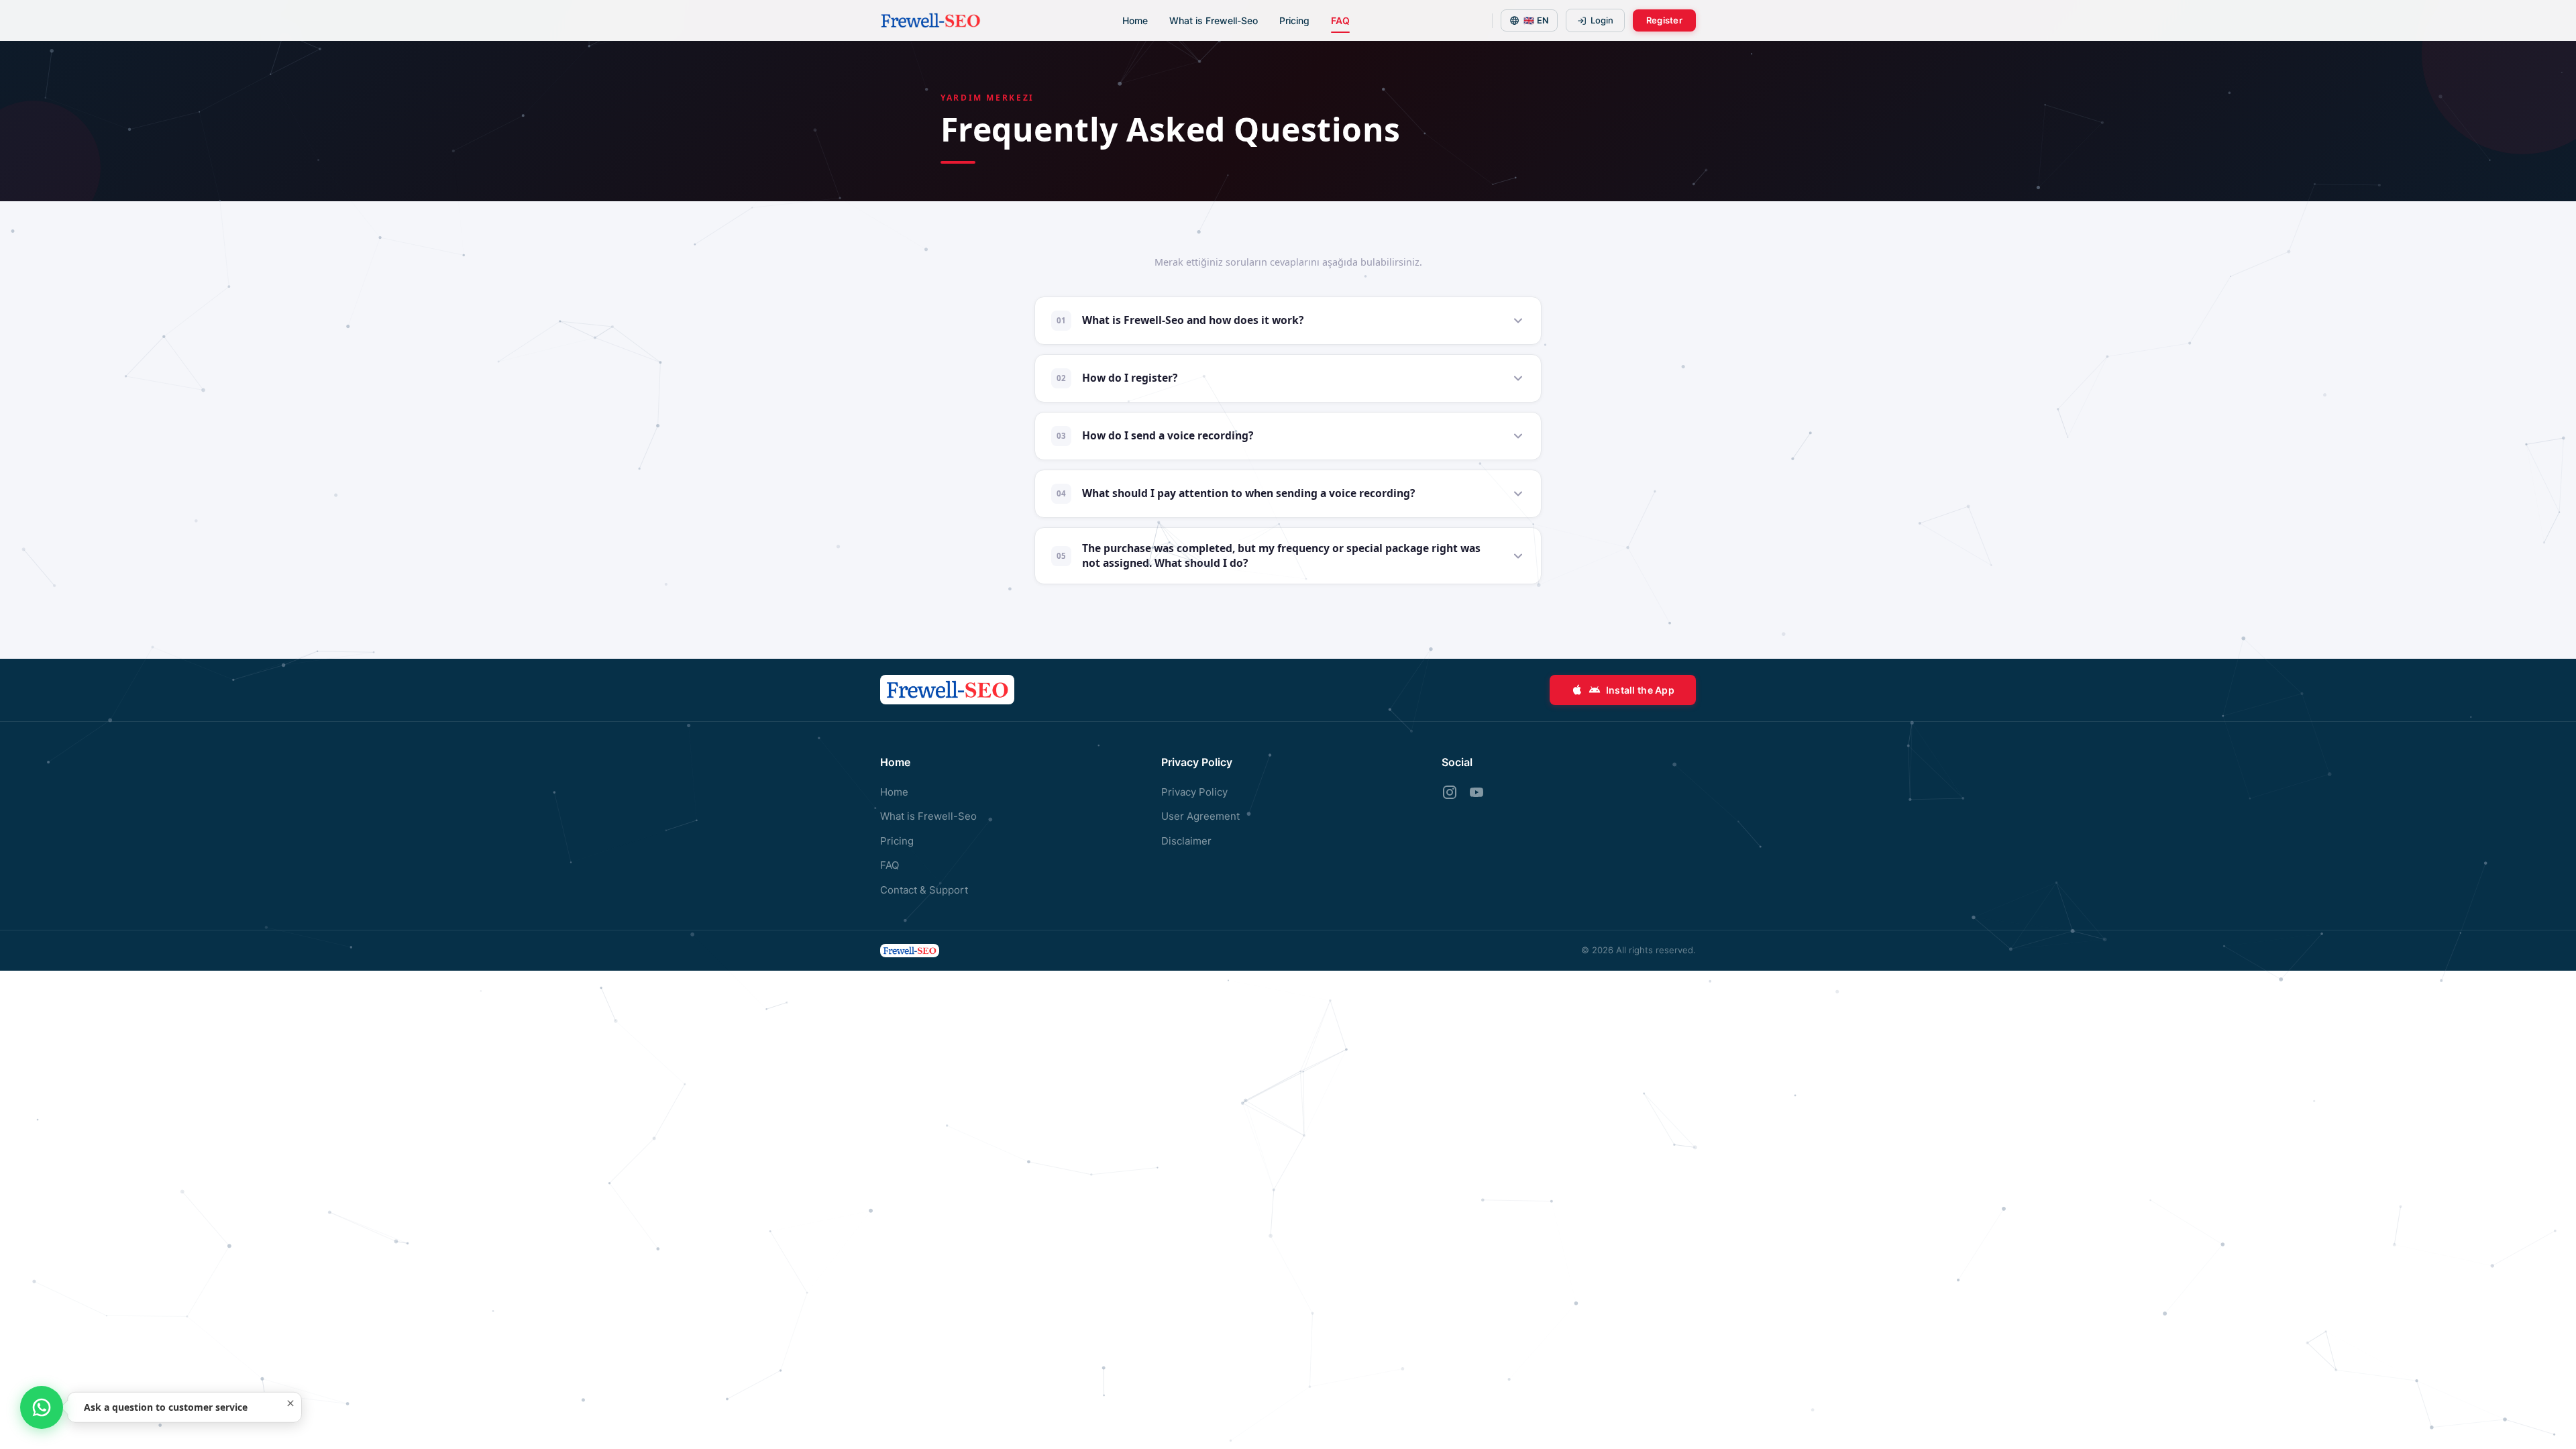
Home (1135, 20)
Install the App (1640, 690)
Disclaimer (1186, 841)
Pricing (1294, 20)
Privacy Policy (1194, 792)
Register (1664, 20)
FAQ (1340, 20)
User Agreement (1200, 816)
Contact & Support (924, 890)
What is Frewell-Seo (1214, 20)
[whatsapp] (42, 1407)
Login (1602, 20)
